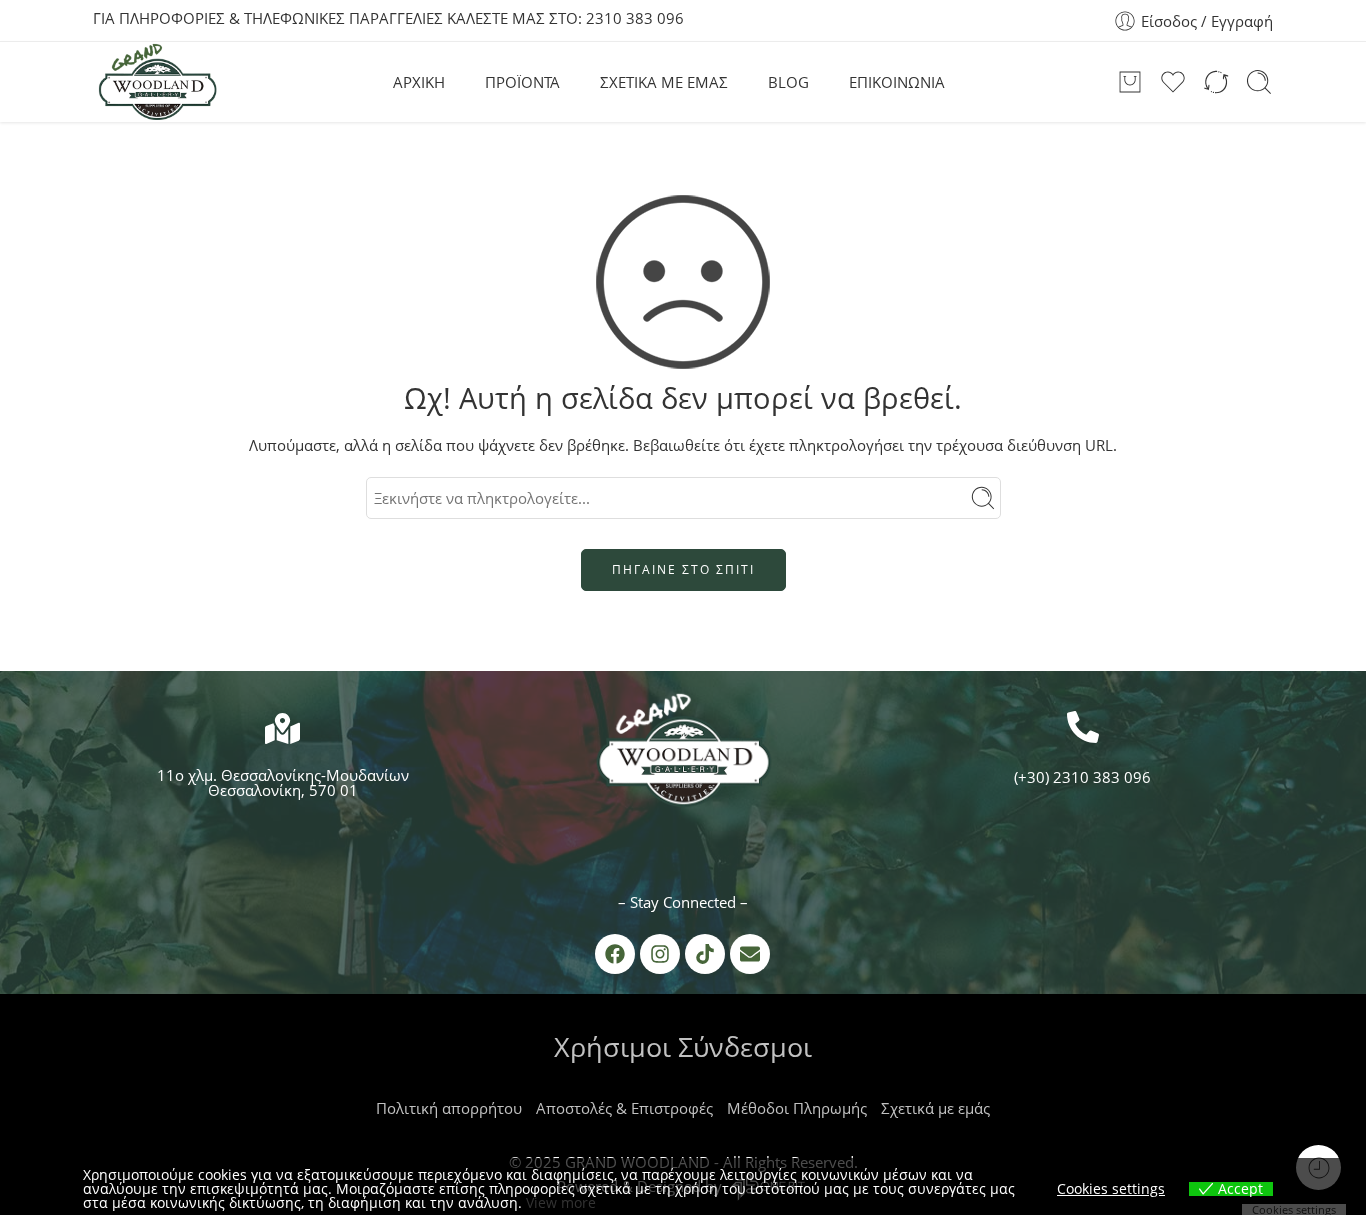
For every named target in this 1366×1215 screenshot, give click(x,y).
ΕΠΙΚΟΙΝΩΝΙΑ (897, 82)
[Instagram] (660, 954)
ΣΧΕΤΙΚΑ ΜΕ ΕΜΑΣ (664, 82)
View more (561, 1202)
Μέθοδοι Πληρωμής (797, 1108)
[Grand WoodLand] (683, 754)
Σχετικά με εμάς (935, 1108)
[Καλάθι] (1130, 82)
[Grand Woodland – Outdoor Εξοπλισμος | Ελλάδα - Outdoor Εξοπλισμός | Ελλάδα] (157, 82)
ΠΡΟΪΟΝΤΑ (522, 82)
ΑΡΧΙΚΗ (419, 82)
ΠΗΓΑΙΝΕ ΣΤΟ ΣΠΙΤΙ (683, 569)
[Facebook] (615, 954)
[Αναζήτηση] (1259, 82)
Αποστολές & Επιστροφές (624, 1108)
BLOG (788, 82)
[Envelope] (750, 954)
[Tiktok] (705, 954)
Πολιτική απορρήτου (449, 1108)
